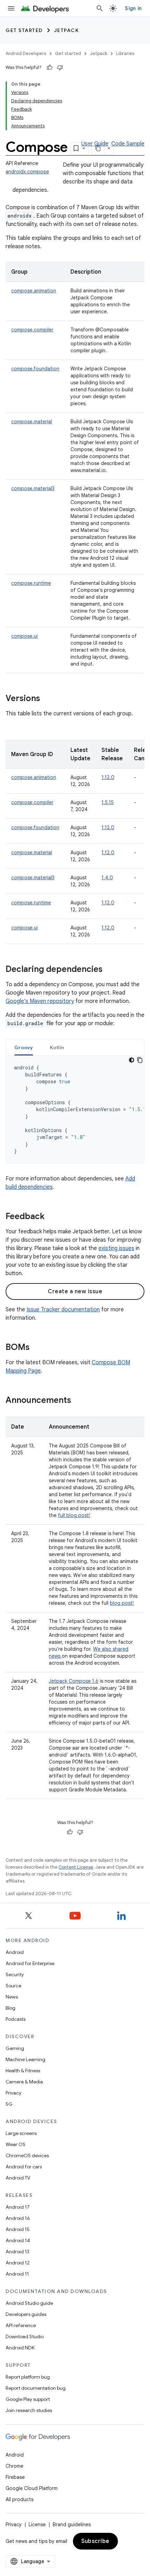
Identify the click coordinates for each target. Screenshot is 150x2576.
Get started (24, 30)
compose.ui (24, 636)
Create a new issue (75, 1291)
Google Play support (28, 2399)
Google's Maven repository (40, 1001)
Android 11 (17, 2274)
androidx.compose (27, 172)
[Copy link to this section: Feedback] (52, 1217)
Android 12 (18, 2263)
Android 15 (18, 2229)
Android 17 (18, 2207)
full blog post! (74, 1515)
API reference (21, 2325)
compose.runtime (31, 583)
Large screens (21, 2133)
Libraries (125, 53)
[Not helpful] (60, 68)
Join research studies (29, 2410)
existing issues (116, 1248)
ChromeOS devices (27, 2155)
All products (20, 2499)
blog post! (122, 1603)
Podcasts (16, 2019)
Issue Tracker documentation (63, 1310)
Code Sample (128, 144)
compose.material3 (33, 488)
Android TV (18, 2178)
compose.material (32, 422)
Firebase (15, 2477)
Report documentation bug (36, 2388)
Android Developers (26, 53)
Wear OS (16, 2144)
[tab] (24, 1047)
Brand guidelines (72, 2524)
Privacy (13, 2093)
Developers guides (26, 2314)
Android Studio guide (29, 2303)
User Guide (95, 144)
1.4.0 (107, 878)
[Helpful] (50, 68)
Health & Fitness (23, 2071)
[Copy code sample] (140, 1060)
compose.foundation (35, 369)
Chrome (14, 2466)
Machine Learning (25, 2059)
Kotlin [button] (57, 1047)
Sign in (133, 8)
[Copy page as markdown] (98, 148)
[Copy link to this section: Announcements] (78, 1401)
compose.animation (34, 291)
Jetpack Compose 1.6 (74, 1681)
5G (9, 2104)
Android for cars (24, 2167)
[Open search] (100, 8)
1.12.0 (108, 777)
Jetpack (67, 30)
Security (15, 1974)
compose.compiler (32, 330)
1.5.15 (108, 802)
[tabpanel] (75, 1109)
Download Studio (25, 2337)
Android (15, 1952)
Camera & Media (24, 2082)
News (12, 1997)
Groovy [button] (24, 1047)
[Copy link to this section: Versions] (47, 699)
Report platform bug (28, 2377)
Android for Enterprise (30, 1963)
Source (13, 1986)
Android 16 (18, 2218)
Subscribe (95, 2541)
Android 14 (18, 2240)
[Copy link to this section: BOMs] (37, 1348)
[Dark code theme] (132, 1060)
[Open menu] (11, 8)
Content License (76, 1867)
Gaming (15, 2048)
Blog (10, 2008)
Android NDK (20, 2348)
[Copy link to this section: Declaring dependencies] (110, 970)
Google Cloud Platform (32, 2488)
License (37, 2524)
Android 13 (17, 2252)
